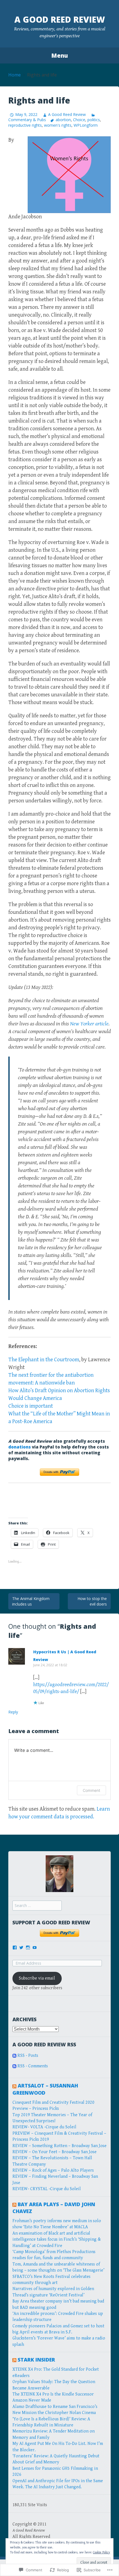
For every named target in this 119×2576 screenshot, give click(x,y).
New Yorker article (89, 1024)
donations (20, 1447)
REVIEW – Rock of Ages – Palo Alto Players (53, 2170)
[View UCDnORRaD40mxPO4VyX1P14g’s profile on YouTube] (35, 1948)
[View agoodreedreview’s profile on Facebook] (15, 1948)
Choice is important (31, 1406)
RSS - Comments (33, 2066)
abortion (63, 120)
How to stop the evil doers (92, 1601)
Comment (91, 1790)
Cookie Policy (102, 2552)
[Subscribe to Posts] (14, 2056)
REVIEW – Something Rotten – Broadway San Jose (59, 2146)
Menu (59, 55)
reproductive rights (25, 125)
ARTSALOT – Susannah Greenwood (45, 2089)
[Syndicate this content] (14, 2086)
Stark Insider (36, 2360)
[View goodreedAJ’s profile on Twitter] (21, 1948)
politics (94, 120)
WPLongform (86, 125)
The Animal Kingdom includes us (31, 1601)
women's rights (58, 125)
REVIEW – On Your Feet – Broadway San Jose (55, 2152)
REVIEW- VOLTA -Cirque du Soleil (44, 2127)
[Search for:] (37, 1906)
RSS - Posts (28, 2056)
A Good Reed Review (60, 19)
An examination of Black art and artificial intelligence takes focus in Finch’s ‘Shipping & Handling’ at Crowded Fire (57, 2240)
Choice (79, 120)
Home (15, 75)
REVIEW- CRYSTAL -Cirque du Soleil (47, 2189)
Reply (13, 1712)
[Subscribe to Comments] (14, 2066)
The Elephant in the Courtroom (44, 1360)
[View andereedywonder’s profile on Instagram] (28, 1948)
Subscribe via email (37, 1978)
